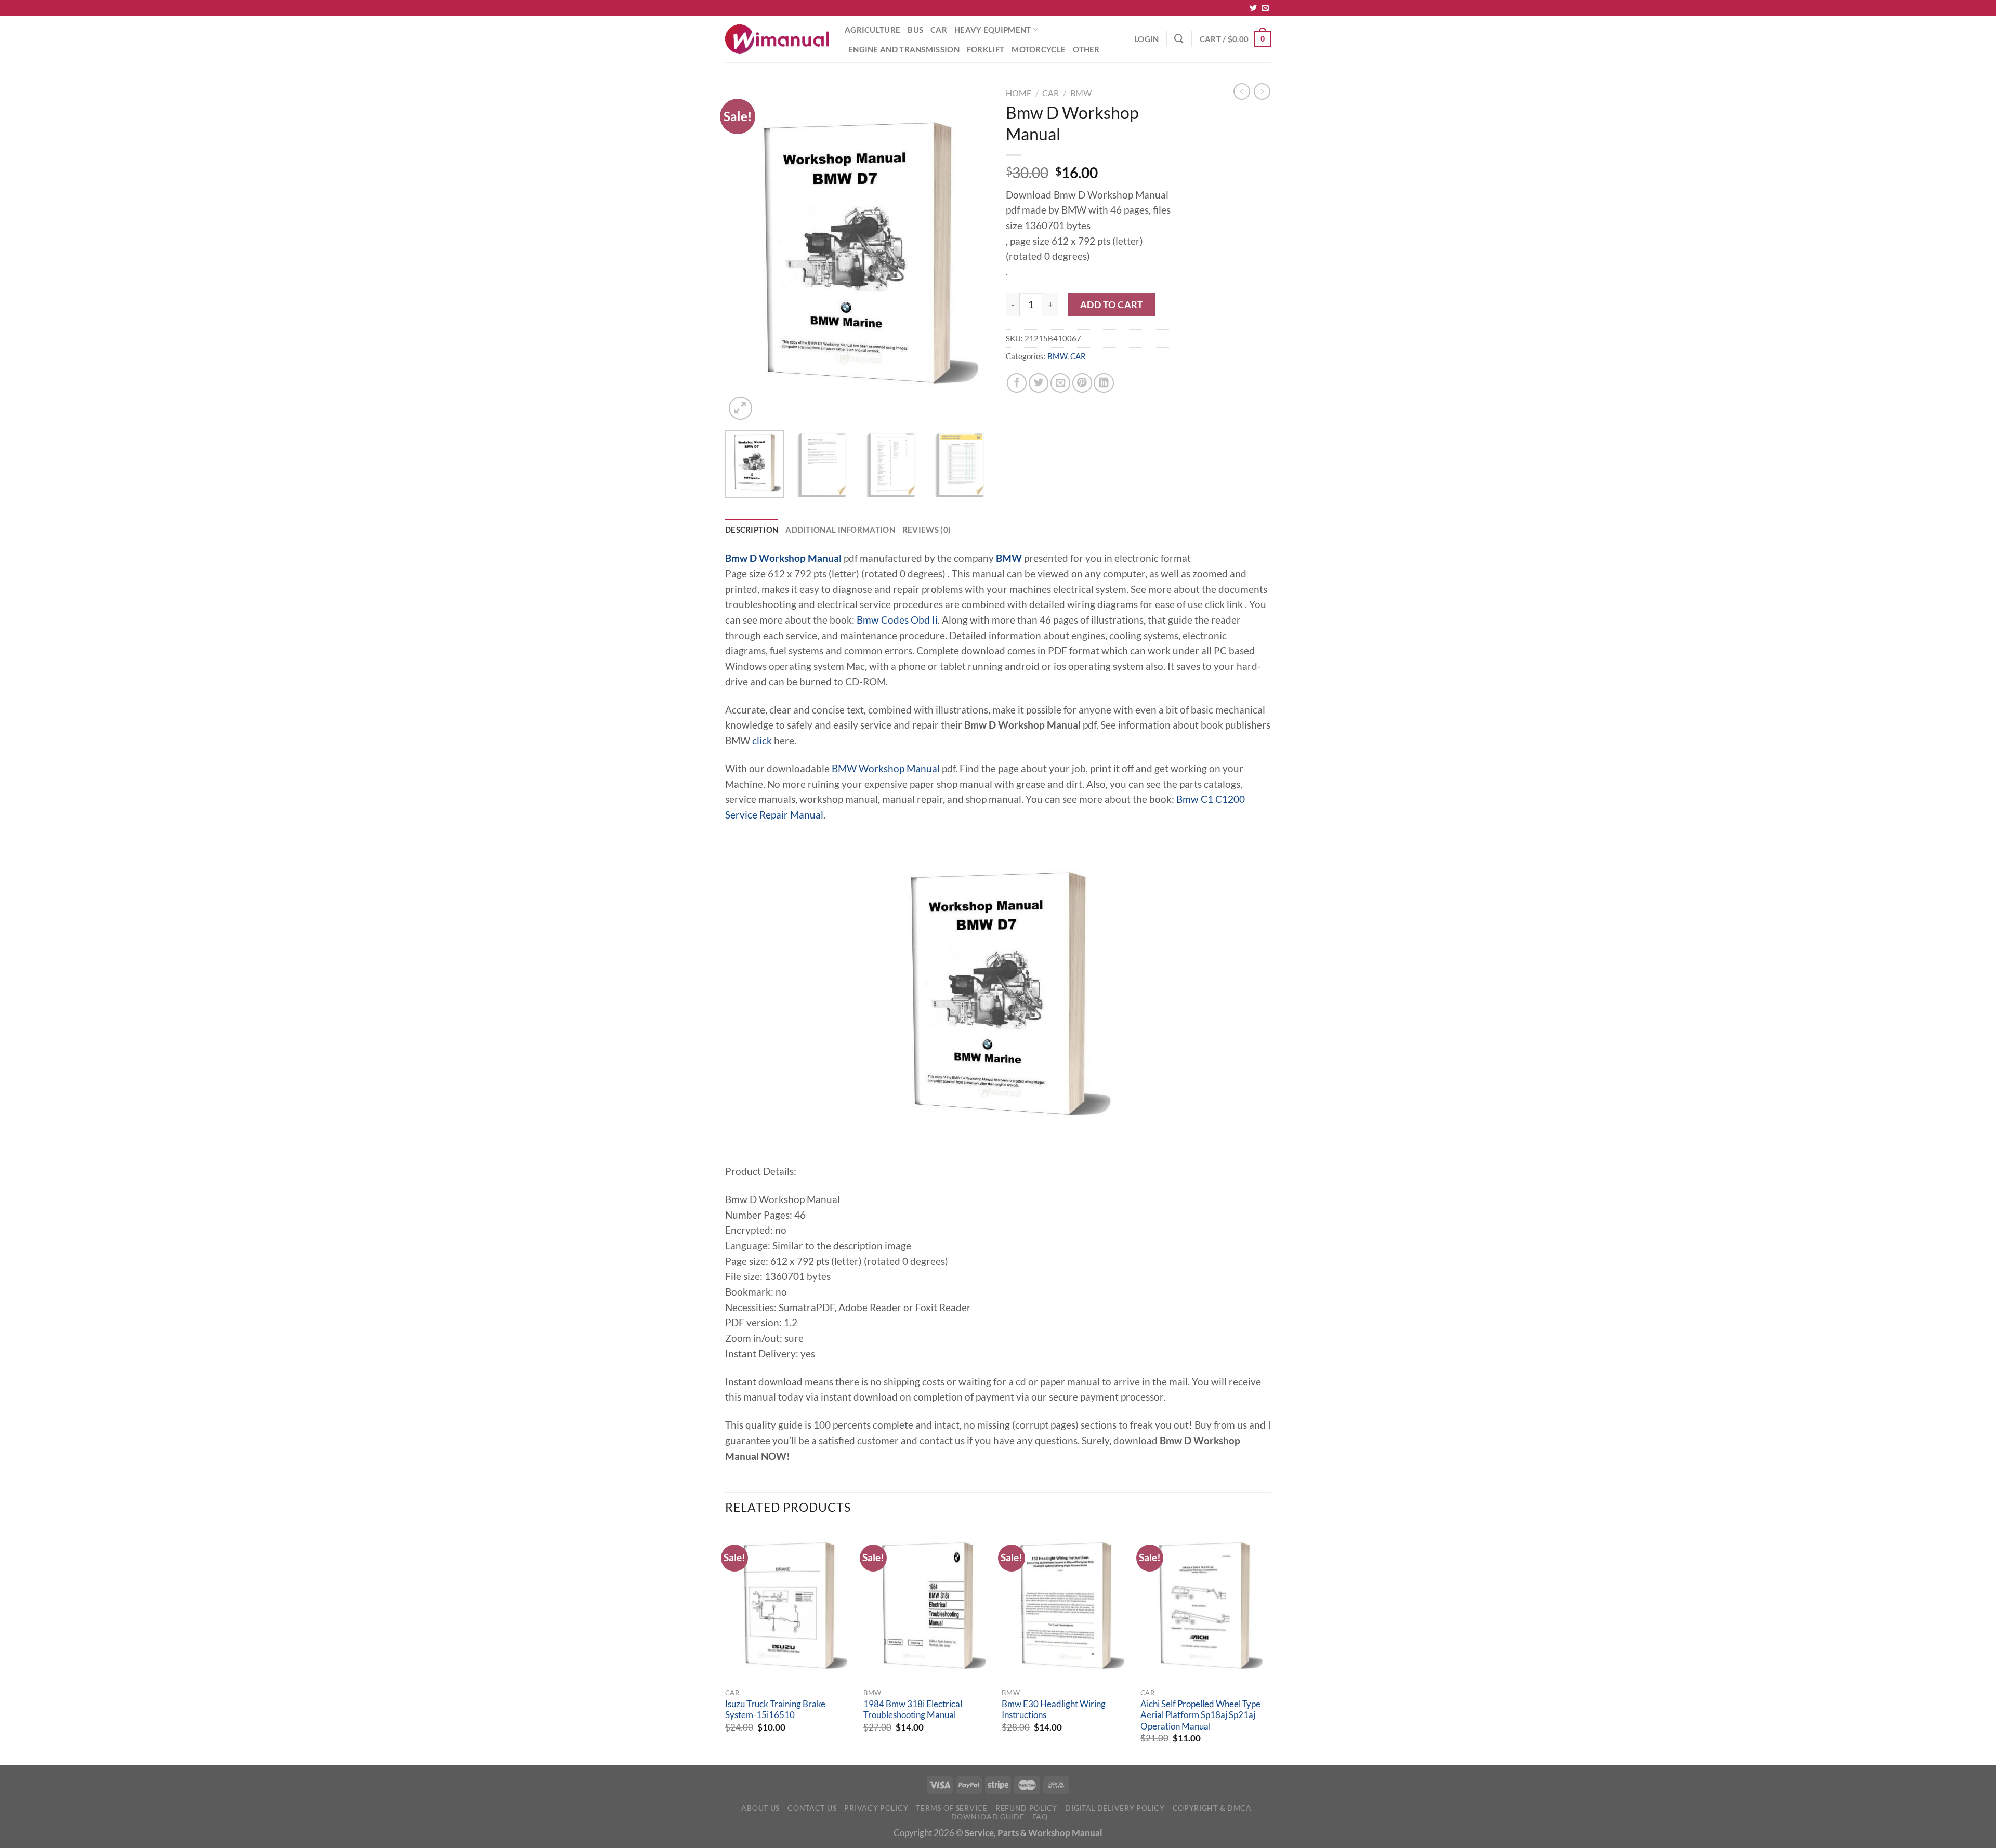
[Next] (972, 253)
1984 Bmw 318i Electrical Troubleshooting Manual (913, 1710)
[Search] (1179, 39)
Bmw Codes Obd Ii (897, 620)
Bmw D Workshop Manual (783, 558)
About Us (760, 1808)
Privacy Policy (876, 1808)
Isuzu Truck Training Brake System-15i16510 (775, 1710)
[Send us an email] (1265, 8)
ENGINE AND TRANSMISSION (904, 49)
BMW (1081, 93)
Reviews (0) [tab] (927, 530)
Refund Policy (1026, 1808)
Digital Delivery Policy (1115, 1808)
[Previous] (743, 253)
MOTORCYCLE (1039, 49)
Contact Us (812, 1808)
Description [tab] (752, 530)
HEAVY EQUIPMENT (993, 30)
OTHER (1086, 49)
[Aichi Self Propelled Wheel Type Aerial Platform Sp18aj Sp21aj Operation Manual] (1205, 1606)
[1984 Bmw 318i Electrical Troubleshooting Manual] (928, 1606)
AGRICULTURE (872, 30)
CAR (939, 30)
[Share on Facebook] (1017, 383)
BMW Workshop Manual (886, 769)
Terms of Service (951, 1808)
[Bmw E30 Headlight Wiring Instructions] (1066, 1606)
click (762, 741)
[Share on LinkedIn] (1104, 383)
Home (1019, 93)
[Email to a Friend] (1060, 383)
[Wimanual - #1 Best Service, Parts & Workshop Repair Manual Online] (777, 39)
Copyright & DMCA (1212, 1808)
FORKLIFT (986, 49)
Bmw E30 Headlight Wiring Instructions (1054, 1710)
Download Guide (988, 1817)
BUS (915, 30)
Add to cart (1112, 305)
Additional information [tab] (840, 530)
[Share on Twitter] (1039, 383)
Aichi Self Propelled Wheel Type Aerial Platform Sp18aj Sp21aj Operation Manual (1200, 1715)
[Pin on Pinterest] (1082, 383)
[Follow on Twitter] (1253, 8)
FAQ (1040, 1817)
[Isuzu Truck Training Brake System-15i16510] (789, 1606)
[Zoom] (740, 408)
